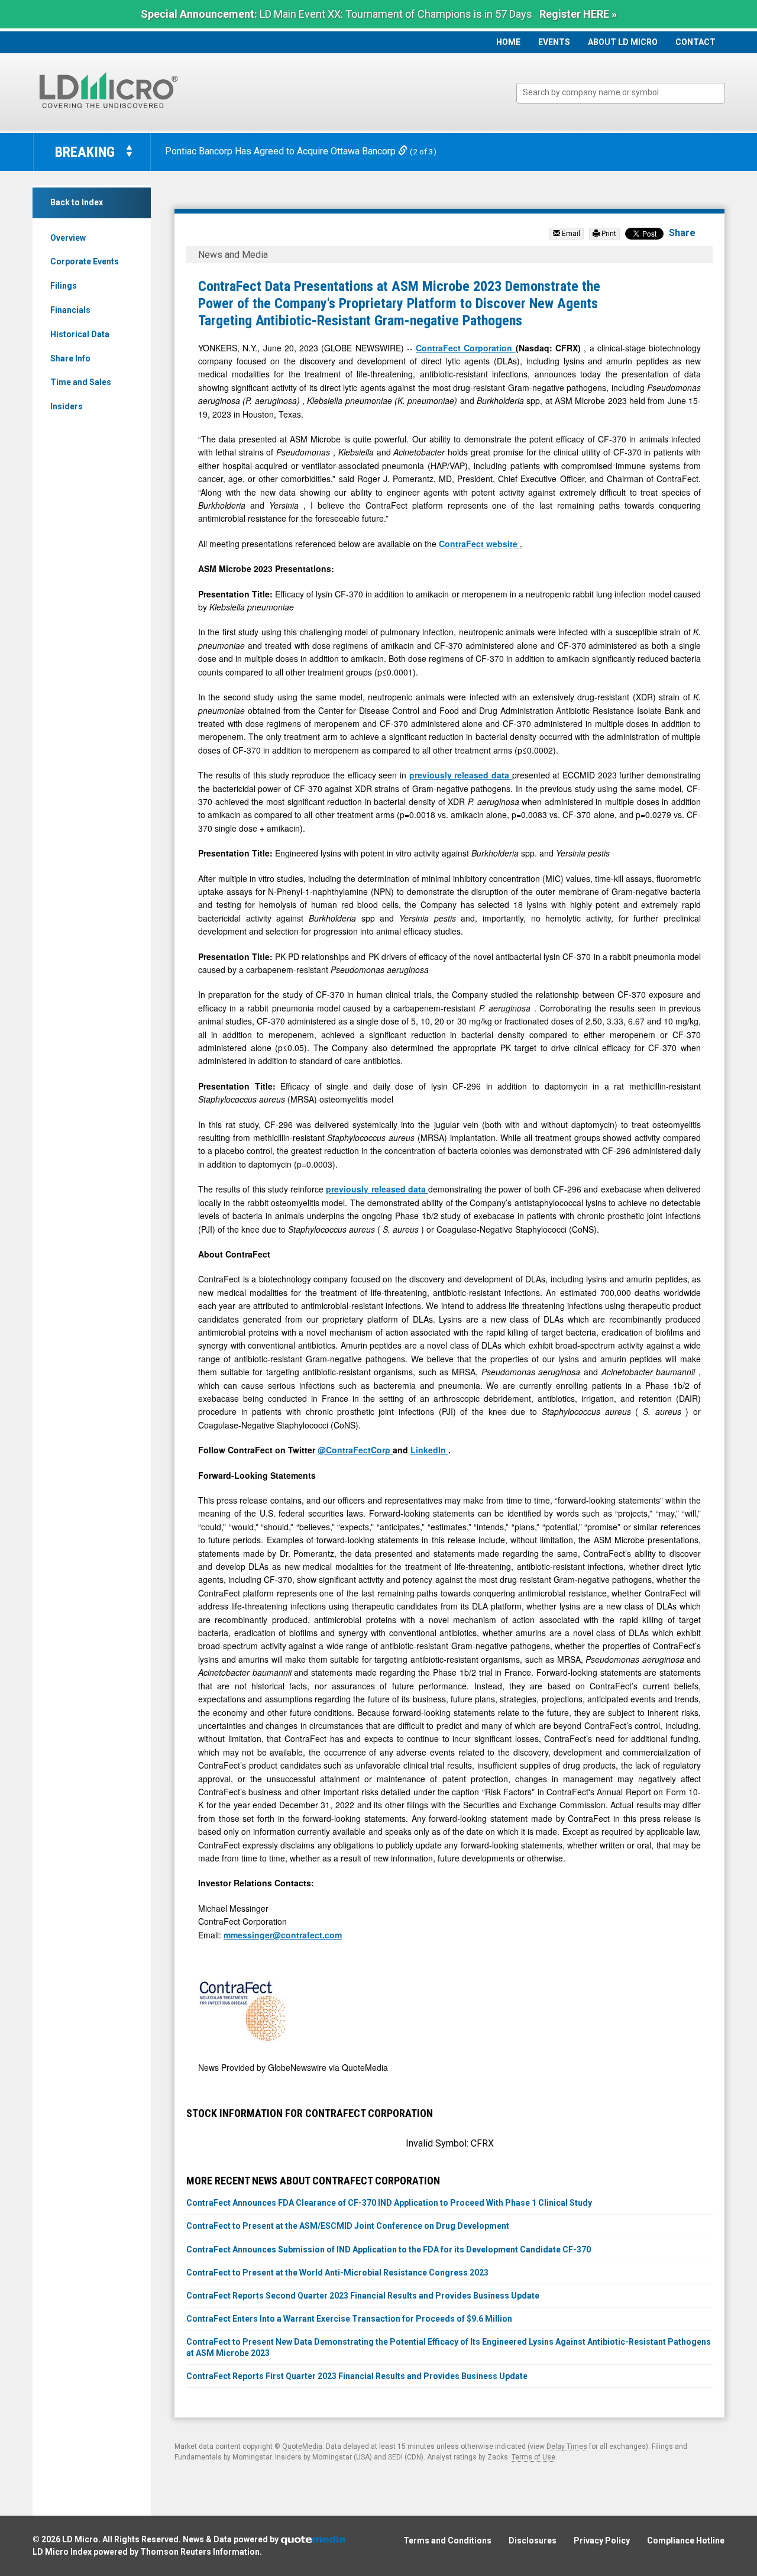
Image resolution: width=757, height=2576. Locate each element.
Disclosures (533, 2541)
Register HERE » (578, 14)
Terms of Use (533, 2457)
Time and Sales (81, 382)
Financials (70, 310)
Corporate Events (85, 261)
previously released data (461, 775)
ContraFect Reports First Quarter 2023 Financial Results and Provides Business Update (357, 2376)
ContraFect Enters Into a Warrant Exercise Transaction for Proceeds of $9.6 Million (349, 2319)
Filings (64, 286)
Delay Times (567, 2446)
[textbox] (627, 93)
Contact (695, 42)
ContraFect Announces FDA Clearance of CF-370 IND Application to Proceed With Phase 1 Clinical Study (389, 2203)
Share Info (70, 358)
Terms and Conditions (447, 2541)
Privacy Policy (602, 2541)
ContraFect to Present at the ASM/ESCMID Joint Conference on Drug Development (348, 2226)
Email (570, 234)
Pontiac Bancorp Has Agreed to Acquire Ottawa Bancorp (282, 151)
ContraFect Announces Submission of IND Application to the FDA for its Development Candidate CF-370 (389, 2249)
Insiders (67, 406)
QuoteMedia (302, 2446)
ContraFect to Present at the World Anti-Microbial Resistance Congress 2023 (337, 2273)
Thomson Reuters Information (200, 2552)
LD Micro (80, 2539)
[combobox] (621, 93)
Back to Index (77, 202)
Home (508, 42)
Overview (68, 238)
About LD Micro (623, 42)
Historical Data (80, 334)
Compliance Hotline (686, 2541)
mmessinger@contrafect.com (283, 1935)
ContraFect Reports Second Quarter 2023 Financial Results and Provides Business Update (363, 2296)
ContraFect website (479, 544)
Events (554, 42)
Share (682, 233)
